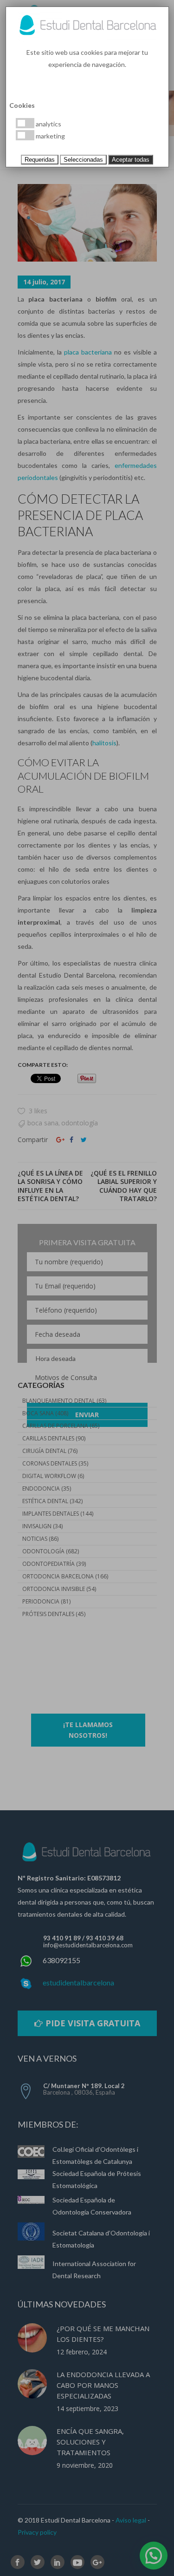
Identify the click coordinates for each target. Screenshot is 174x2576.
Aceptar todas (131, 160)
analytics (48, 124)
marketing (50, 136)
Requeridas (40, 160)
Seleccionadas (83, 160)
